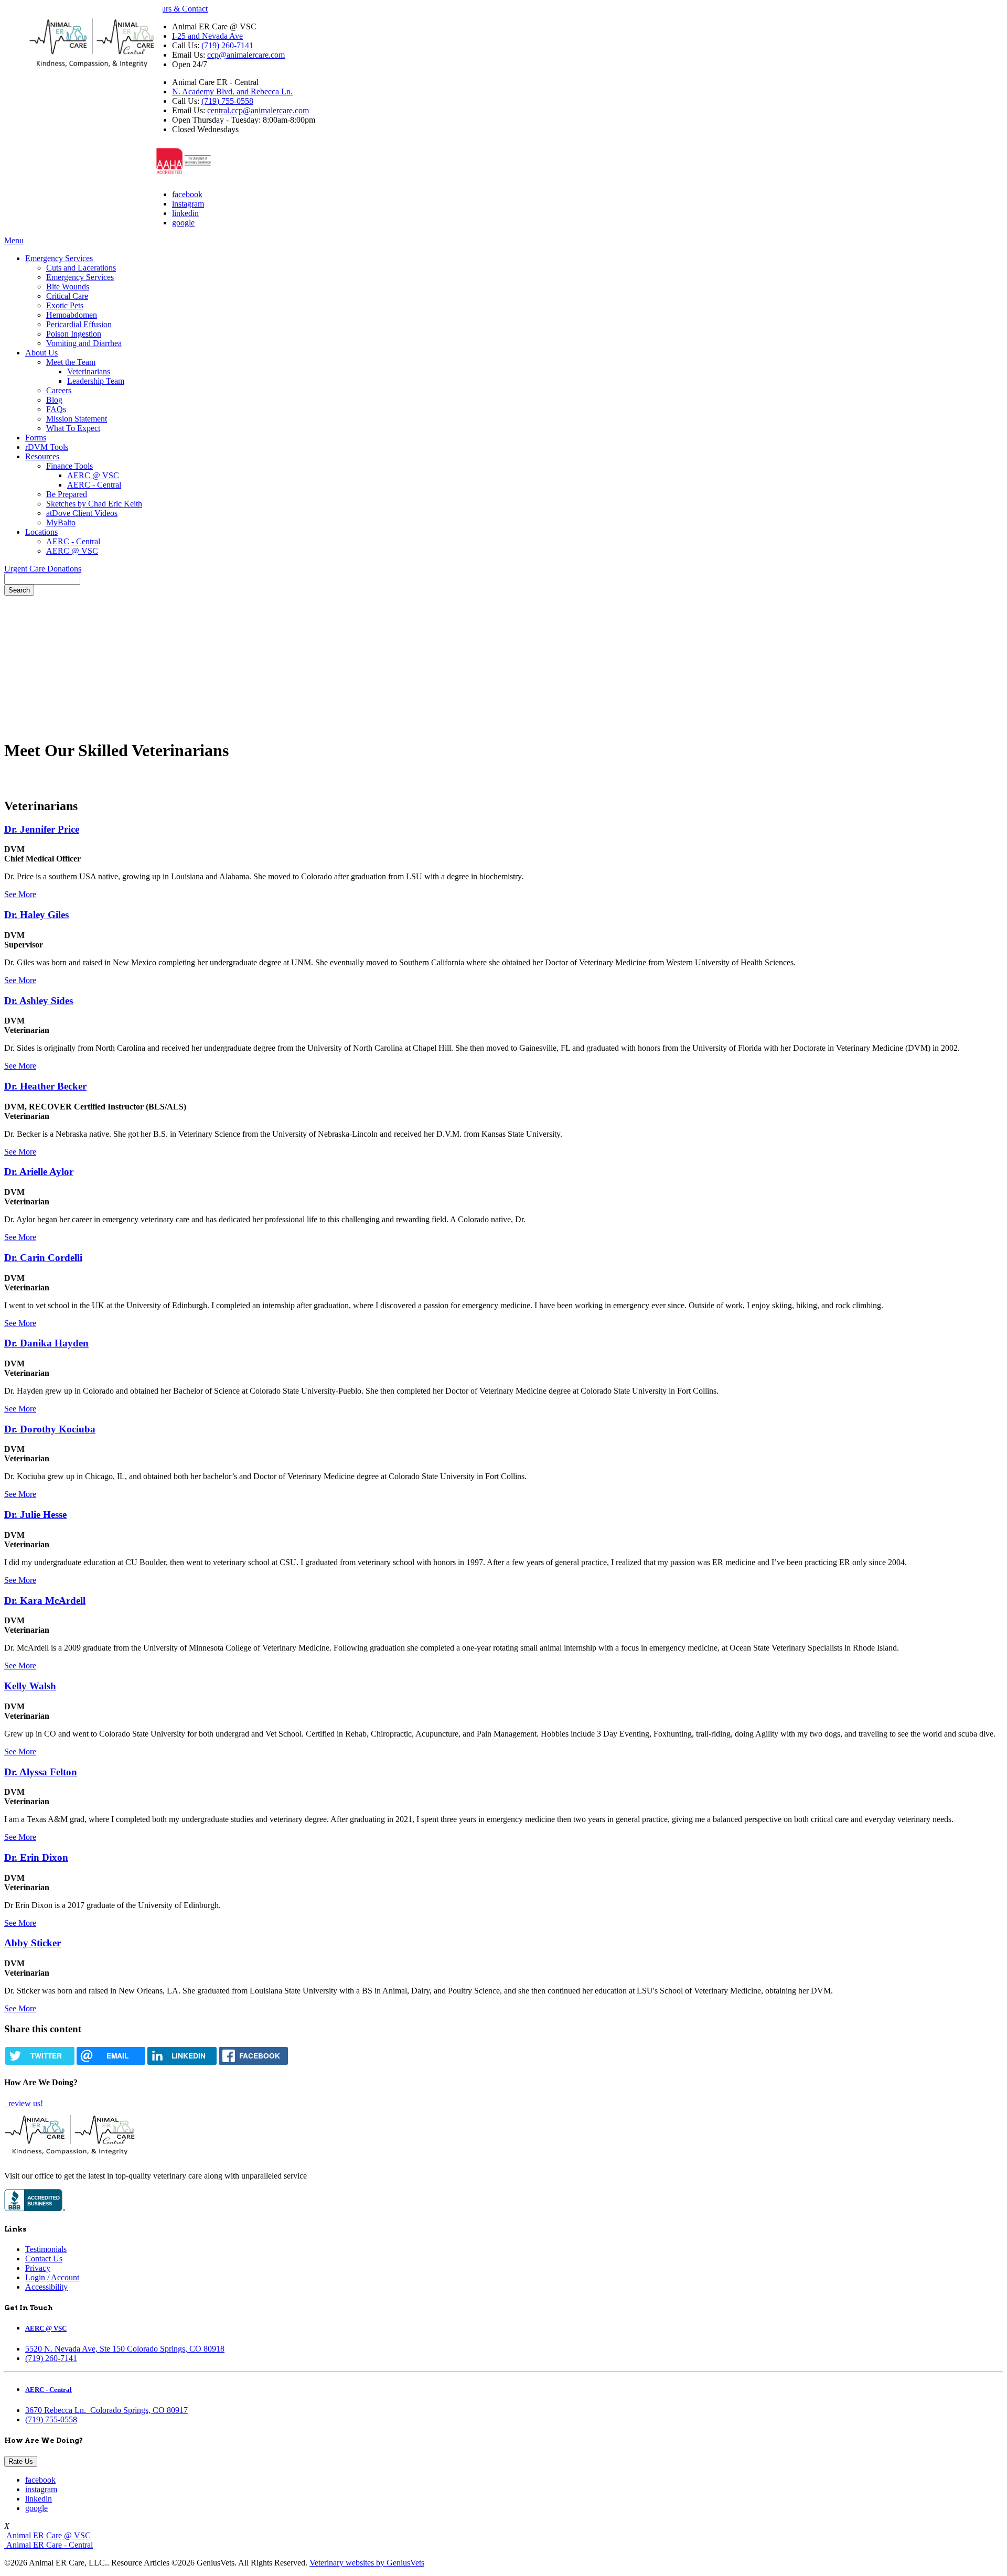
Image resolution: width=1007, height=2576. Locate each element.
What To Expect (73, 428)
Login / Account (52, 2277)
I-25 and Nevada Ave (207, 36)
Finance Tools (69, 466)
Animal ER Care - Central (49, 2545)
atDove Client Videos (82, 513)
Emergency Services (59, 258)
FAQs (56, 409)
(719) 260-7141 (227, 45)
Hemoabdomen (72, 315)
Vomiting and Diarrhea (84, 343)
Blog (54, 400)
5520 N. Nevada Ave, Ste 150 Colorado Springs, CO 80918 (125, 2349)
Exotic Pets (65, 305)
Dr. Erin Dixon (36, 1857)
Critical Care (67, 296)
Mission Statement (77, 419)
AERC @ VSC (93, 475)
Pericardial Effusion (79, 324)
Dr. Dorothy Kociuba (50, 1429)
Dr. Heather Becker (45, 1086)
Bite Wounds (68, 287)
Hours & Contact (179, 9)
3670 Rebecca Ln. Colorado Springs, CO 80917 (106, 2410)
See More (20, 894)
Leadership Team (96, 381)
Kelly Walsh (30, 1686)
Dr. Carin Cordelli (43, 1258)
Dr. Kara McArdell (45, 1600)
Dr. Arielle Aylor (39, 1172)
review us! (25, 2103)
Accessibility (46, 2287)
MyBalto (61, 522)
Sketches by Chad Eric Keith (94, 504)
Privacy (38, 2268)
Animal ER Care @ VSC (47, 2535)
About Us (41, 353)
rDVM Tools (47, 447)
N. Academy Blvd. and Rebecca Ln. (232, 91)
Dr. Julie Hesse (35, 1515)
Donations (64, 569)
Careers (59, 390)
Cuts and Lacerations (81, 268)
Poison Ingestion (74, 334)
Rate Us (21, 2461)
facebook (187, 194)
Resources (42, 456)
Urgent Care (26, 569)
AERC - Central (94, 485)
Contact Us (44, 2259)
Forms (36, 438)
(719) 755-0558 (227, 101)
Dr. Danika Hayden (46, 1343)
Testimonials (46, 2249)
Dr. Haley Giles (36, 915)
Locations (41, 532)
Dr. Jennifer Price (42, 829)
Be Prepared (67, 494)
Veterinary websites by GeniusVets (367, 2563)
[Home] (92, 72)
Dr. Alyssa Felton (41, 1772)
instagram (188, 204)
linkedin (185, 213)
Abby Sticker (33, 1943)
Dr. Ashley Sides (39, 1001)
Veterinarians (89, 371)
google (183, 223)
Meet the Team (71, 362)
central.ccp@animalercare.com (258, 110)
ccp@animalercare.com (246, 55)
